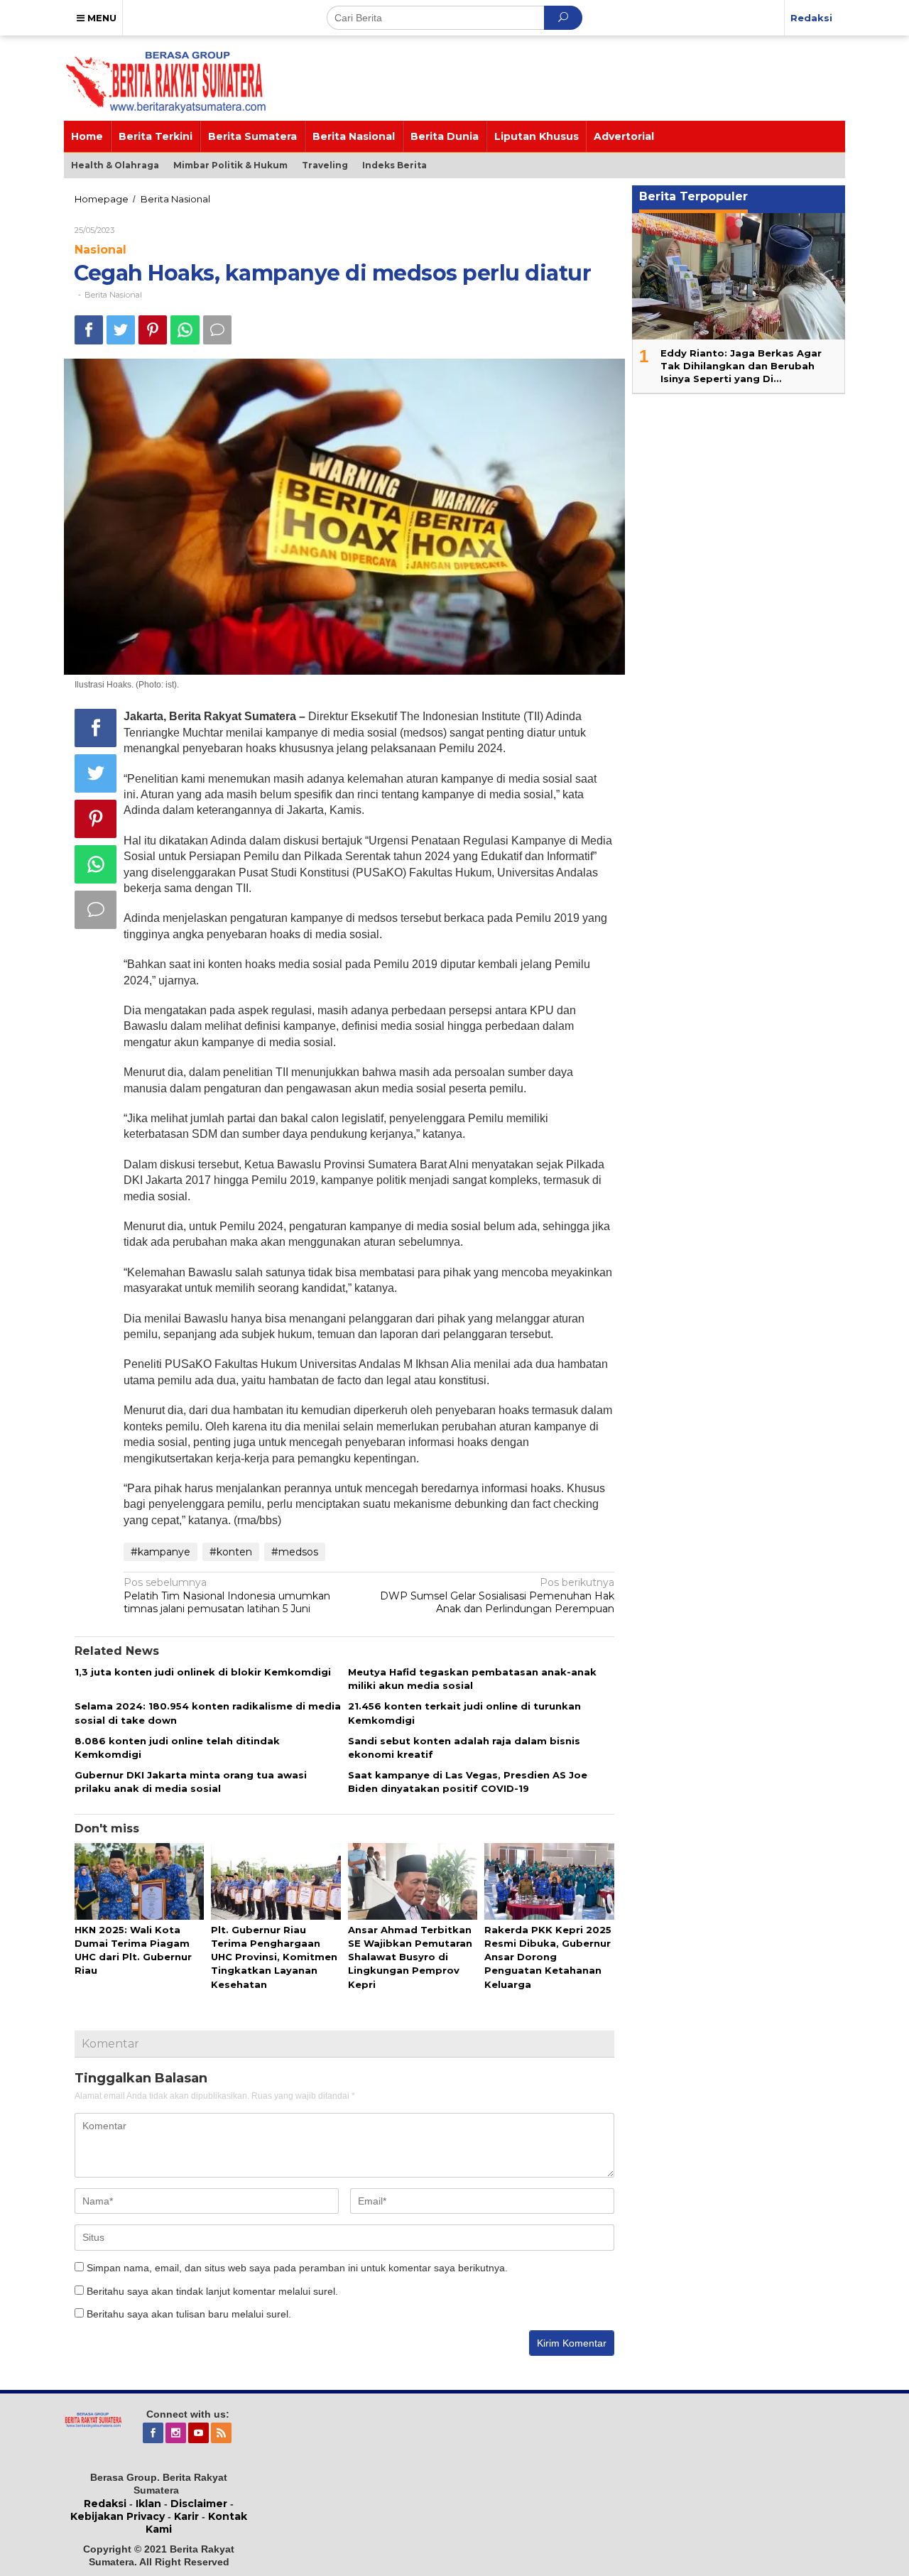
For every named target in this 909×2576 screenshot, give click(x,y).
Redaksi (105, 2504)
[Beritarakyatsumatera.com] (93, 2419)
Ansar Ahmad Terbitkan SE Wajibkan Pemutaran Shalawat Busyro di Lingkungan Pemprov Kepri (410, 1957)
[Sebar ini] (89, 330)
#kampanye (160, 1552)
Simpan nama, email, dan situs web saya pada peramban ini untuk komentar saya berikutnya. (297, 2268)
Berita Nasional (113, 295)
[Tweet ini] (121, 330)
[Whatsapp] (185, 330)
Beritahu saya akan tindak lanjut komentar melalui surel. (212, 2291)
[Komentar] (217, 330)
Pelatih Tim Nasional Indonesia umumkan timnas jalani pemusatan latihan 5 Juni (227, 1595)
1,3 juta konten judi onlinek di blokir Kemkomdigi (203, 1672)
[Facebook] (154, 2433)
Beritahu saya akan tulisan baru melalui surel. (189, 2314)
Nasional (100, 250)
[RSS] (222, 2433)
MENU (100, 18)
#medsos (295, 1552)
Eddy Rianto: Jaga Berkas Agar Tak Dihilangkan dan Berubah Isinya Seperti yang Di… (741, 366)
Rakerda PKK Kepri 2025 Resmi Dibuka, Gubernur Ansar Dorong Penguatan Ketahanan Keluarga (548, 1957)
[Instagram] (177, 2433)
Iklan (148, 2504)
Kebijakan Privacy (118, 2516)
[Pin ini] (153, 330)
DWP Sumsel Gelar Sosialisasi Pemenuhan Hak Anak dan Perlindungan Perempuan (497, 1595)
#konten (231, 1552)
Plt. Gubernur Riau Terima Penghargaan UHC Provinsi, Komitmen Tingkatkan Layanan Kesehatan (274, 1957)
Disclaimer (199, 2504)
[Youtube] (200, 2433)
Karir (186, 2516)
